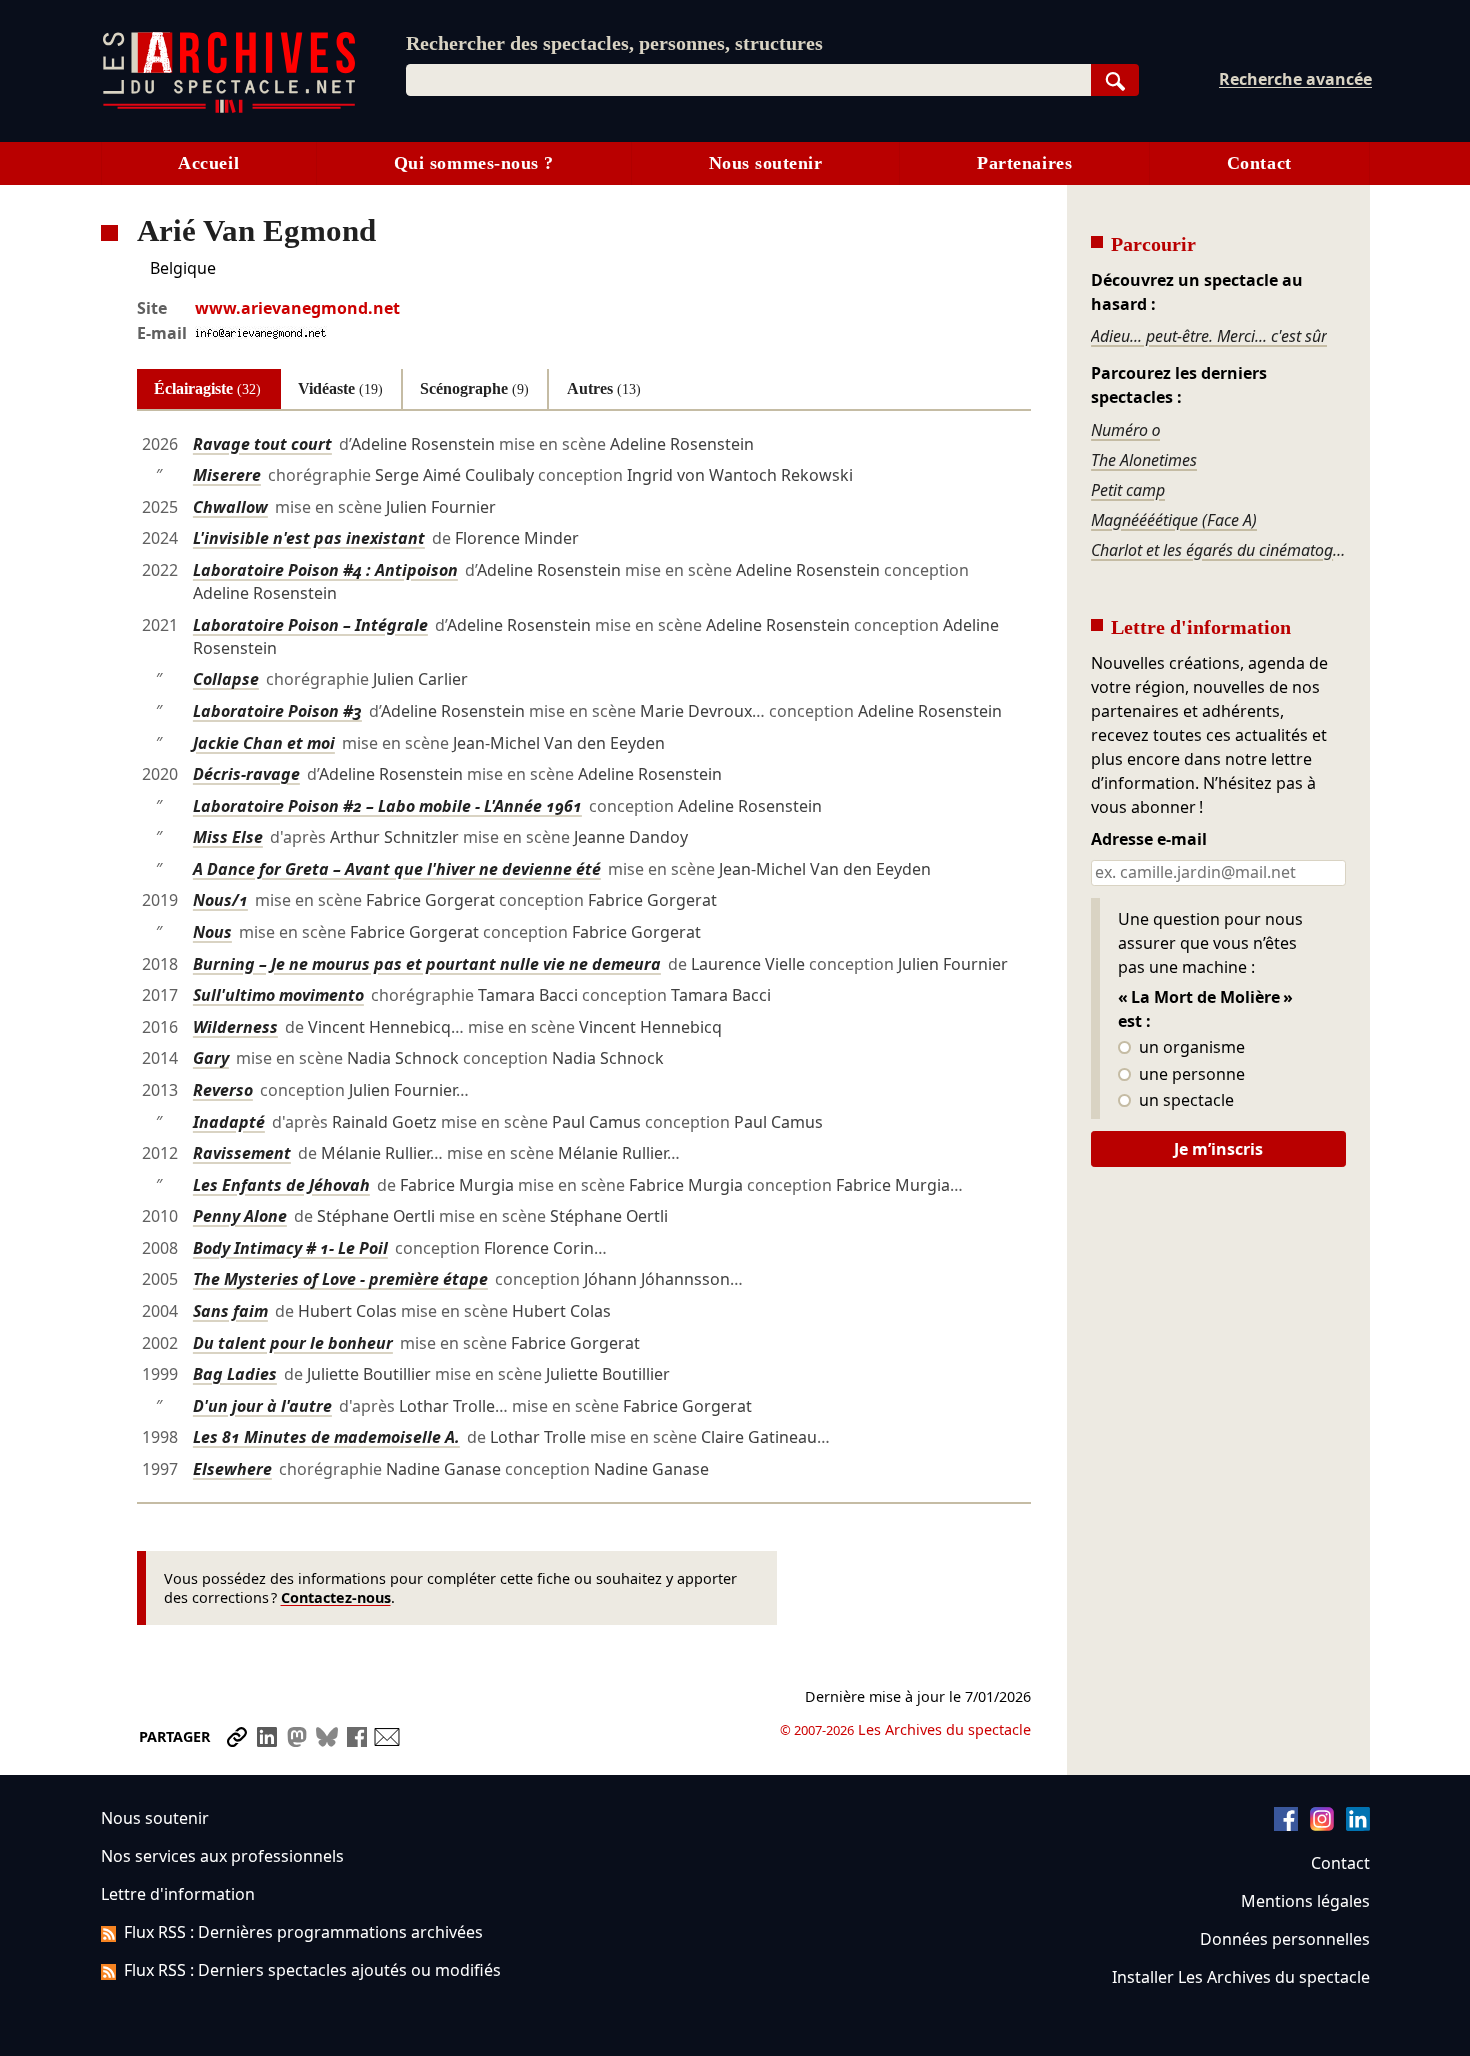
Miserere (227, 475)
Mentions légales (1305, 1901)
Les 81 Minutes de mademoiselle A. (326, 1437)
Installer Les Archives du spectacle (1241, 1977)
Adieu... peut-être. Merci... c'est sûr (1209, 336)
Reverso (223, 1090)
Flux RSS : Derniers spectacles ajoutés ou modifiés (312, 1970)
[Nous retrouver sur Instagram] (1322, 1825)
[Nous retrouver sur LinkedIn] (1358, 1825)
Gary (211, 1058)
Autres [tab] (604, 388)
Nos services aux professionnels (222, 1856)
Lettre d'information (178, 1894)
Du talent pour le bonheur (293, 1343)
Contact (1259, 163)
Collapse (226, 679)
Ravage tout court (262, 444)
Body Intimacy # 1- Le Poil (290, 1248)
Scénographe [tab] (474, 388)
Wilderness (235, 1027)
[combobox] (748, 80)
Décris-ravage (246, 774)
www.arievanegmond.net (297, 308)
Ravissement (242, 1153)
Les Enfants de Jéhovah (281, 1185)
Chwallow (230, 507)
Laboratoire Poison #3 (277, 711)
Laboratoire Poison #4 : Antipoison (325, 570)
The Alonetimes (1144, 460)
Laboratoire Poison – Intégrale (310, 625)
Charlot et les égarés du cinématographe (1218, 550)
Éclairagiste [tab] (207, 388)
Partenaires (1024, 163)
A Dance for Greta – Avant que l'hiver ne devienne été (397, 869)
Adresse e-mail (1149, 840)
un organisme (1190, 1048)
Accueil (208, 163)
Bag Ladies (235, 1374)
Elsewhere (232, 1469)
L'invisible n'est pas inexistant (309, 538)
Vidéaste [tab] (340, 388)
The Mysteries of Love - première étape (340, 1279)
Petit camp (1128, 490)
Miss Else (228, 837)
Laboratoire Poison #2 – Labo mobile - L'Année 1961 (387, 806)
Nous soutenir (766, 163)
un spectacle (1184, 1101)
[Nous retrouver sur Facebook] (1286, 1825)
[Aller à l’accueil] (229, 108)
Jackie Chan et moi (264, 743)
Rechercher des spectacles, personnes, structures (614, 43)
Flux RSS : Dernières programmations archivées (303, 1932)
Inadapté (229, 1122)
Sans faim (230, 1311)
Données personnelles (1285, 1939)
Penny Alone (240, 1216)
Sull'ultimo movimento (278, 995)
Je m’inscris (1218, 1149)
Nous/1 (220, 900)
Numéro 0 (1125, 430)
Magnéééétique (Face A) (1174, 520)
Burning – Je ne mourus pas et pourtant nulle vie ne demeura (427, 964)
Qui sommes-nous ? (474, 163)
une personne (1190, 1075)
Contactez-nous (336, 1597)
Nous (212, 932)
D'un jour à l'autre (262, 1406)
